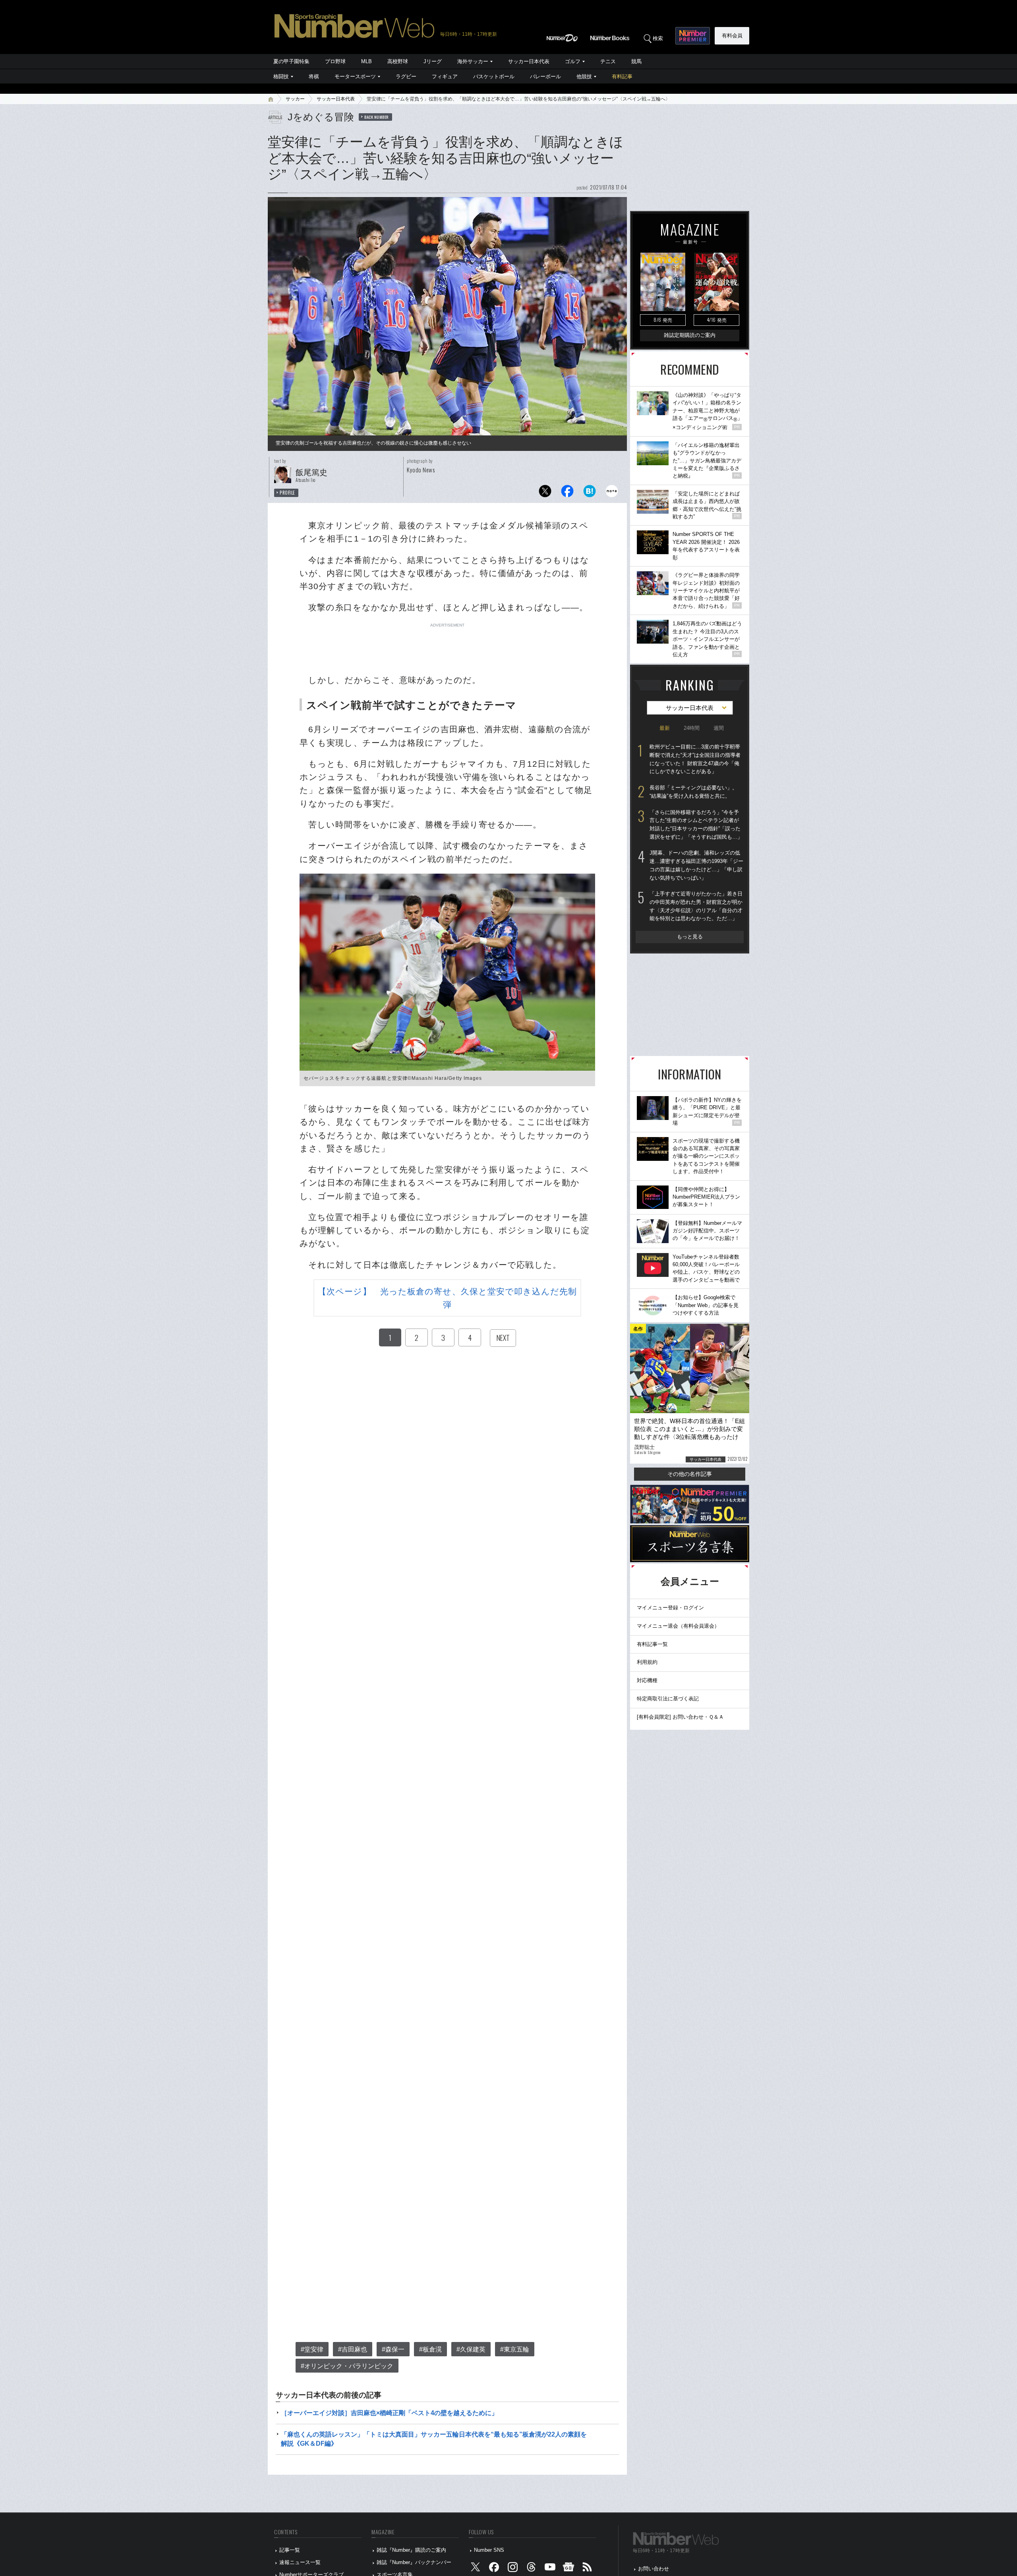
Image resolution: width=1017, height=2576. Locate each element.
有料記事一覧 (652, 1644)
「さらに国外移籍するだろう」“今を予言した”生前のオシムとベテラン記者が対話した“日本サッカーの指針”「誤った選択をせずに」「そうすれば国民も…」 (696, 825)
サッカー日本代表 (529, 61)
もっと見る (690, 937)
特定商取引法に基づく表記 (668, 1699)
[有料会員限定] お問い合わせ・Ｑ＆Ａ (680, 1717)
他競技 (584, 76)
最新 (665, 728)
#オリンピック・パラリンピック (347, 2366)
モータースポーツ (355, 76)
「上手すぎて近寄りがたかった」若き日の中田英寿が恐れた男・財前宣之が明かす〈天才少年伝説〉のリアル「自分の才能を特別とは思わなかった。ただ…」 (696, 906)
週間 (719, 728)
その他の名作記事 (690, 1474)
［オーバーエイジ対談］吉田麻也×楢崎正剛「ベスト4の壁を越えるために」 (389, 2413)
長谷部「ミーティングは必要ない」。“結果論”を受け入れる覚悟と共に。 (693, 792)
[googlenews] (568, 2569)
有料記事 (622, 76)
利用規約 (647, 1662)
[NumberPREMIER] (693, 36)
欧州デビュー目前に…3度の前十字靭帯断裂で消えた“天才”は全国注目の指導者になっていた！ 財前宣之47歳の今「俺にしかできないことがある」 (695, 759)
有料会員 (732, 36)
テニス (608, 61)
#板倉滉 (430, 2349)
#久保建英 (471, 2349)
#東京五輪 (515, 2349)
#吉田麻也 (353, 2349)
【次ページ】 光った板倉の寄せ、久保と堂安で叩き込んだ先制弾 (447, 1298)
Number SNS (489, 2550)
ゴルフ (573, 61)
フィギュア (445, 76)
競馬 (636, 61)
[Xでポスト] (545, 493)
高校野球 (398, 61)
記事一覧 (290, 2550)
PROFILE (287, 493)
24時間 (692, 728)
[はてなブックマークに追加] (590, 493)
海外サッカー (473, 61)
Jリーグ (433, 61)
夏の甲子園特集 (291, 61)
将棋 (314, 76)
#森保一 (393, 2349)
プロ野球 (335, 61)
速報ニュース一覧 (300, 2562)
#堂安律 (312, 2349)
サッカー (295, 99)
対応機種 (647, 1680)
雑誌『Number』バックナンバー (414, 2562)
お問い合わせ (654, 2569)
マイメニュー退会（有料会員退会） (678, 1626)
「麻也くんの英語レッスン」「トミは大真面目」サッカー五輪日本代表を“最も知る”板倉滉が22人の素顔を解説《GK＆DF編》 (434, 2439)
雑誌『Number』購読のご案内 (411, 2550)
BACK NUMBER (377, 117)
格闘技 (281, 76)
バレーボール (545, 76)
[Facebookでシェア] (567, 493)
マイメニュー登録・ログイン (670, 1608)
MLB (366, 61)
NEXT (503, 1338)
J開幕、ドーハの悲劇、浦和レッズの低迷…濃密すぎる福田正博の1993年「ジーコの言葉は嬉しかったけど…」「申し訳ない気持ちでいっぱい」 (696, 865)
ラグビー (406, 76)
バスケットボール (494, 76)
